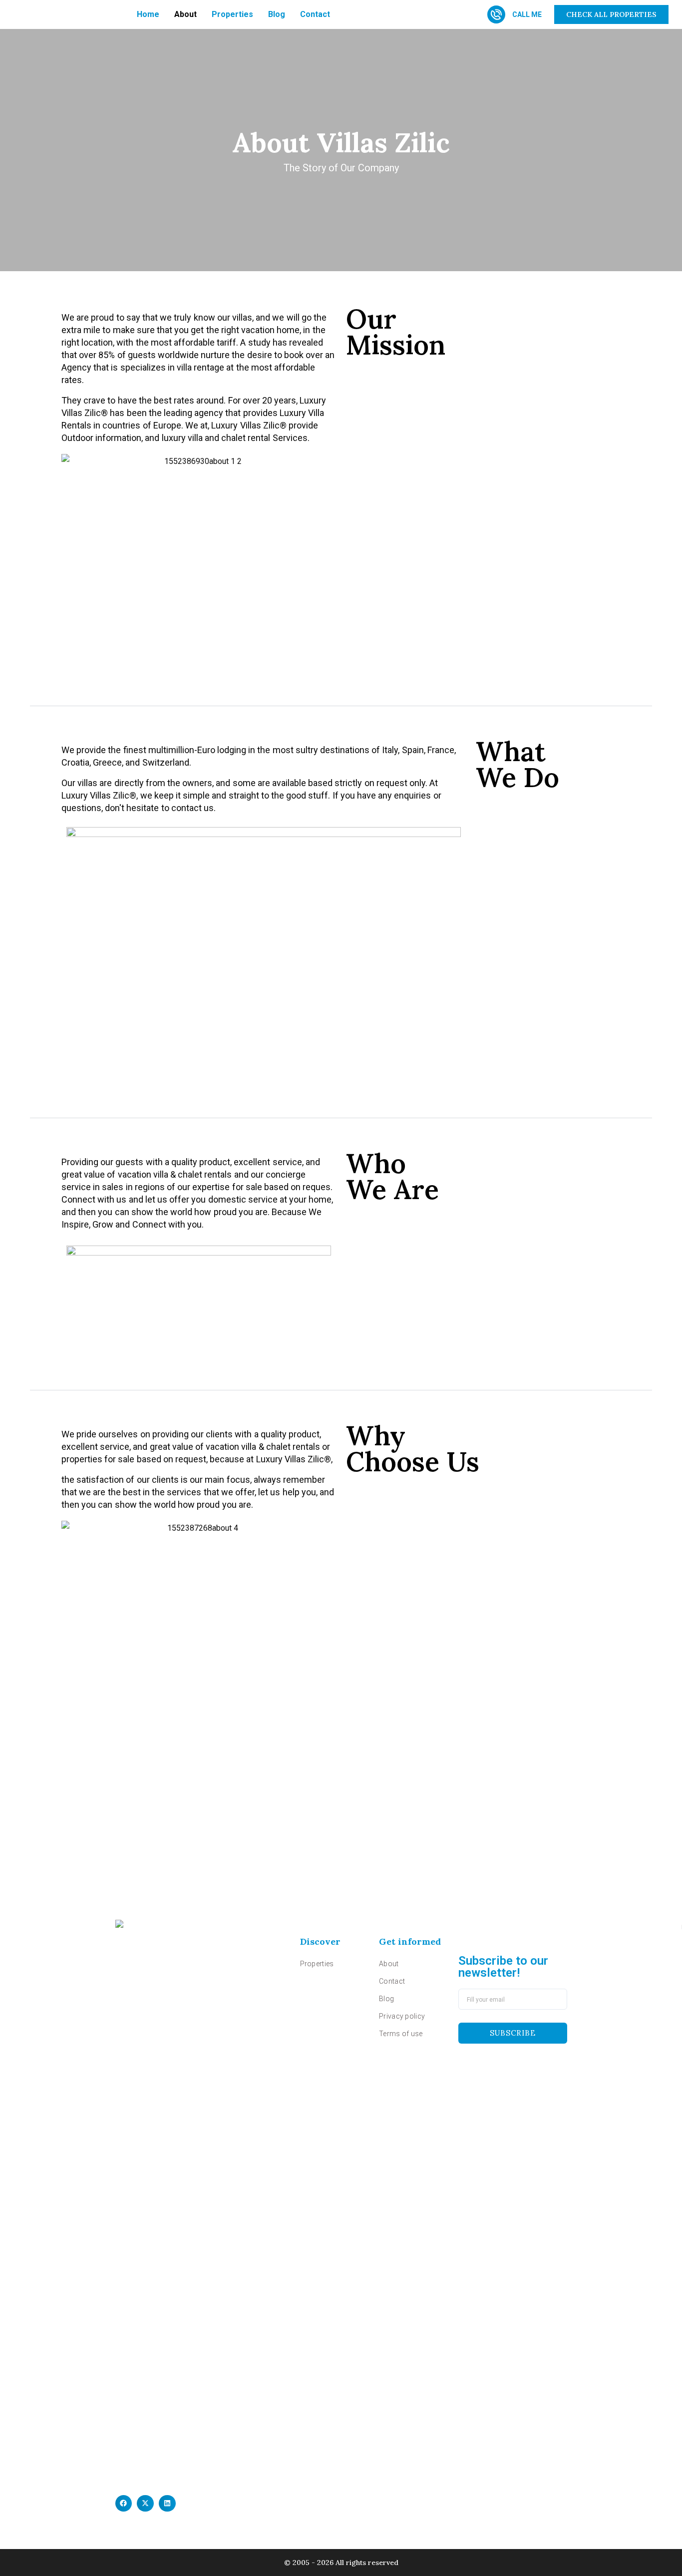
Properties (232, 14)
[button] (124, 2504)
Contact (315, 14)
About (185, 14)
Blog (277, 14)
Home (148, 14)
